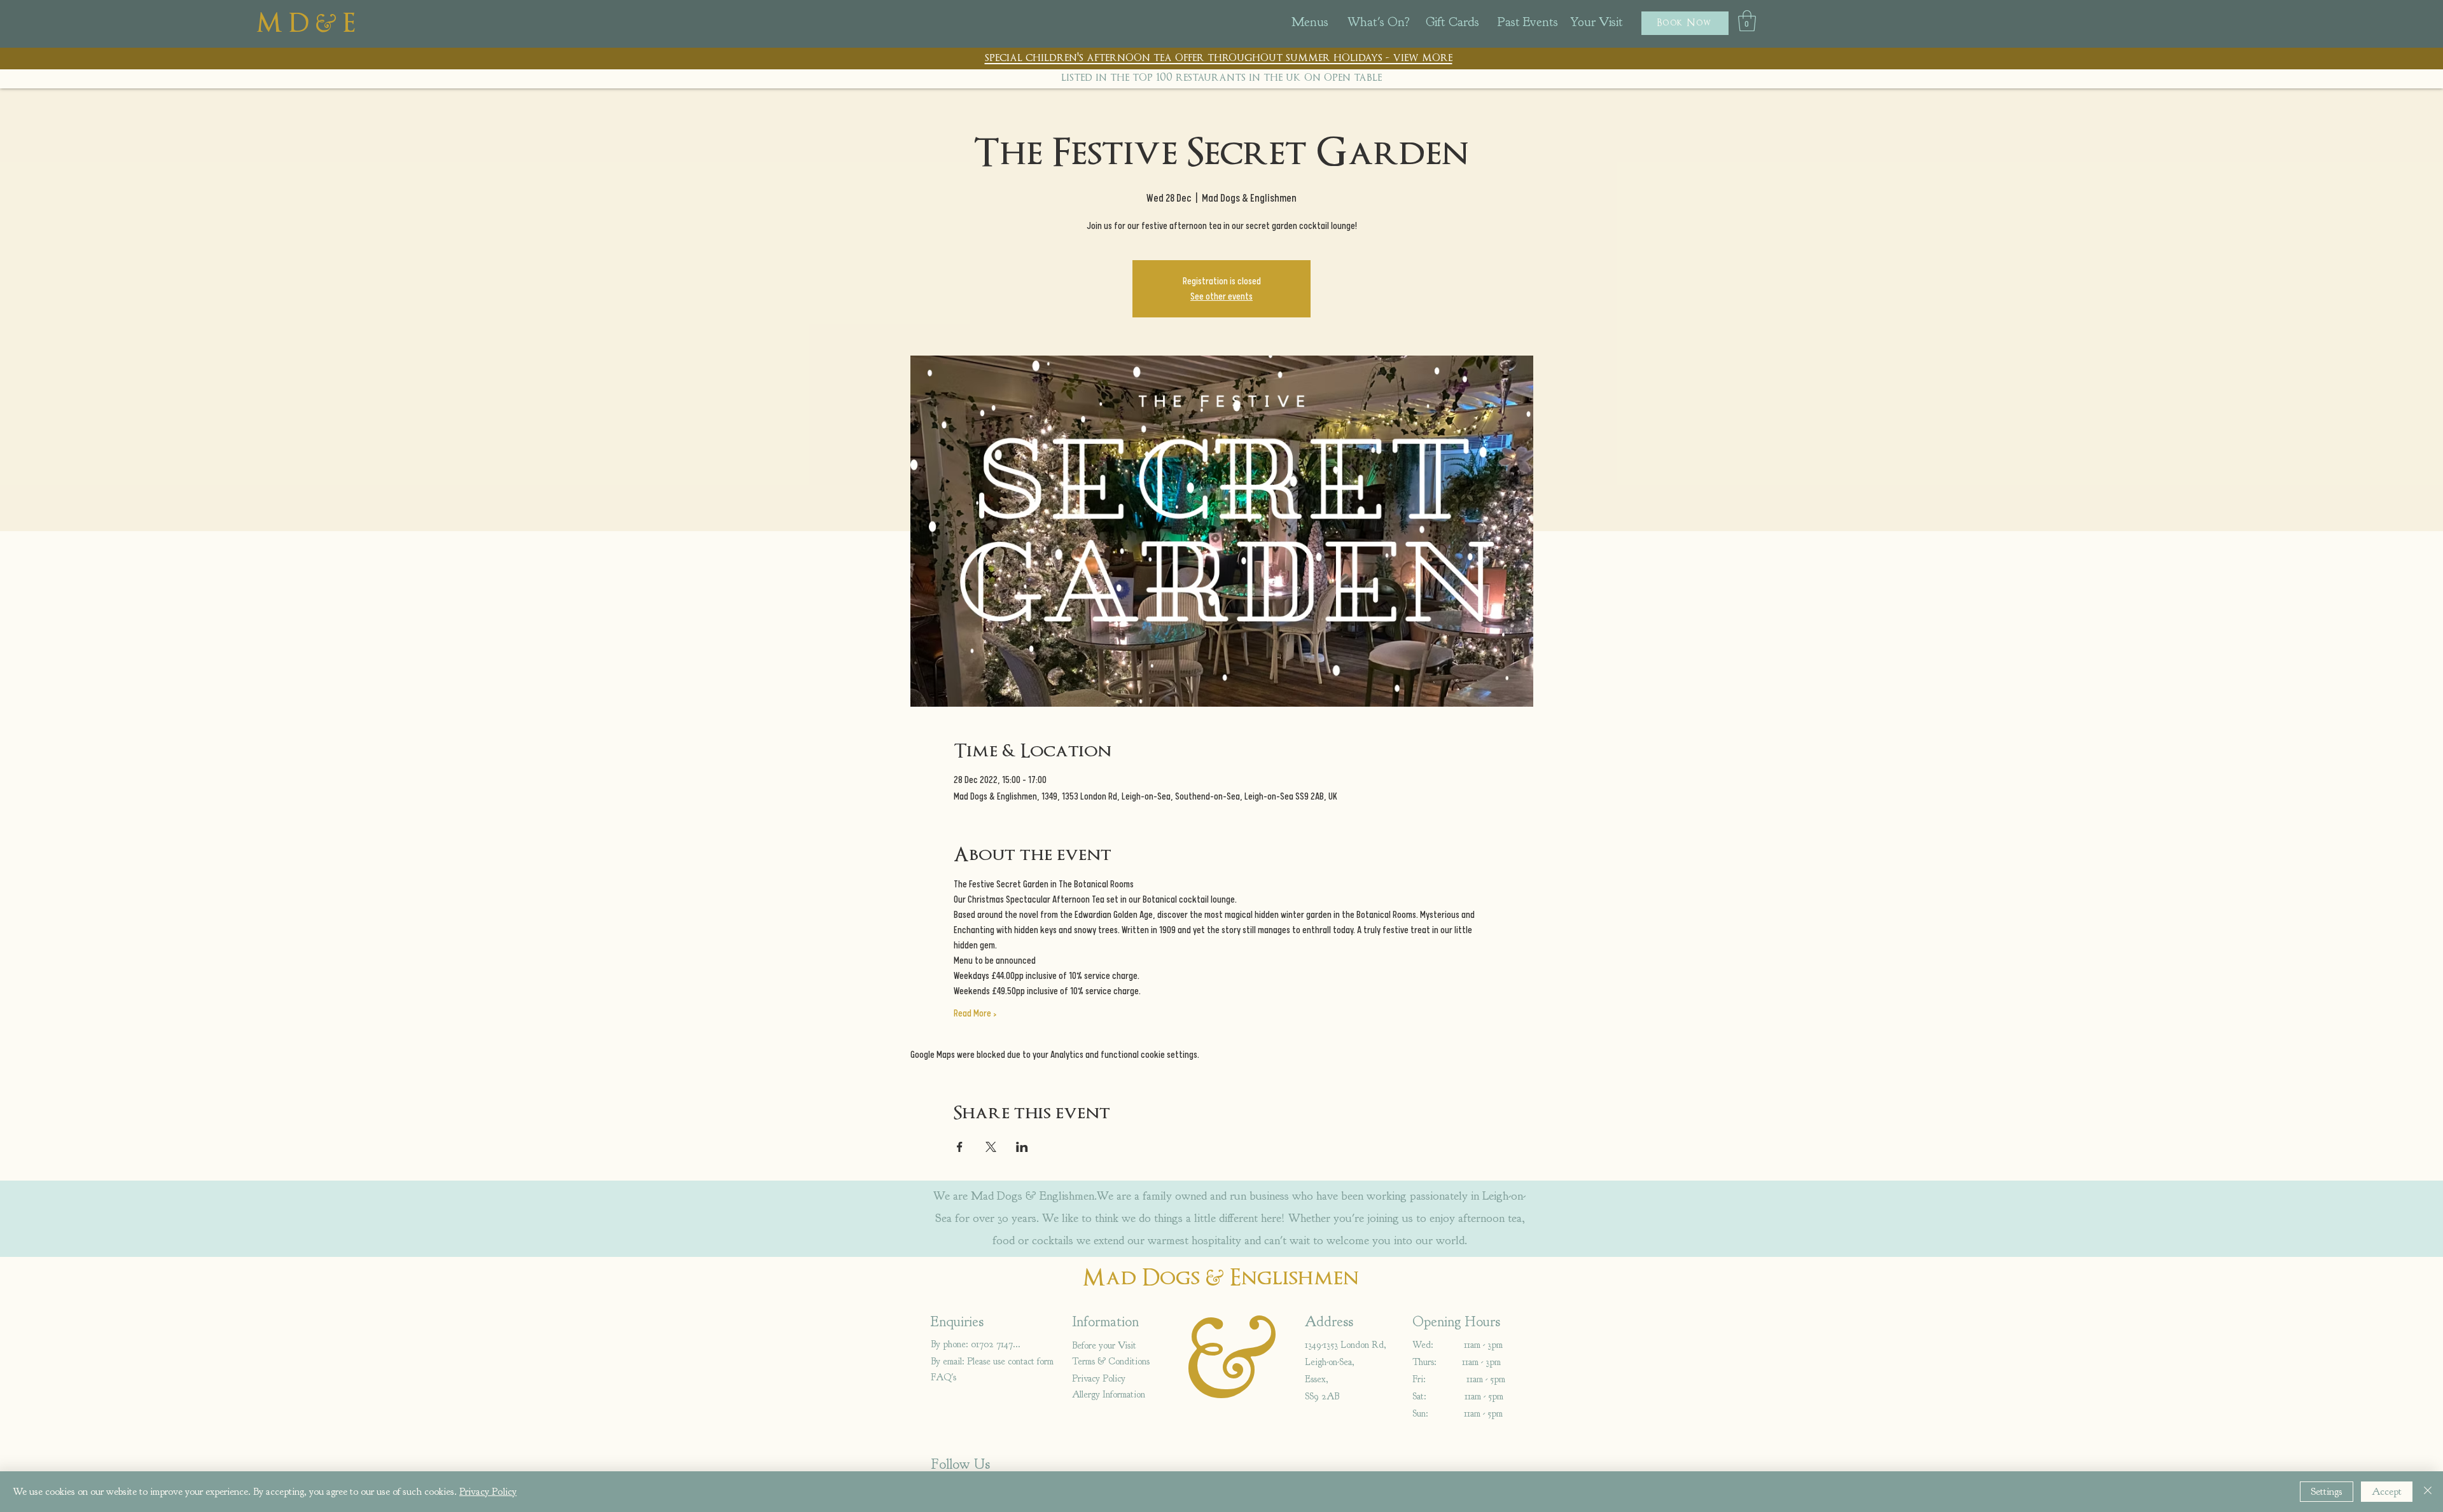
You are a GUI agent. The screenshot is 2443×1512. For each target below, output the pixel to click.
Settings (2327, 1492)
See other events (1221, 296)
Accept (2387, 1492)
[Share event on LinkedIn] (1022, 1147)
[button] (1685, 23)
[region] (1326, 26)
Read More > (975, 1013)
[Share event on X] (991, 1147)
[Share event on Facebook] (960, 1147)
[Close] (2428, 1492)
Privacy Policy (488, 1492)
